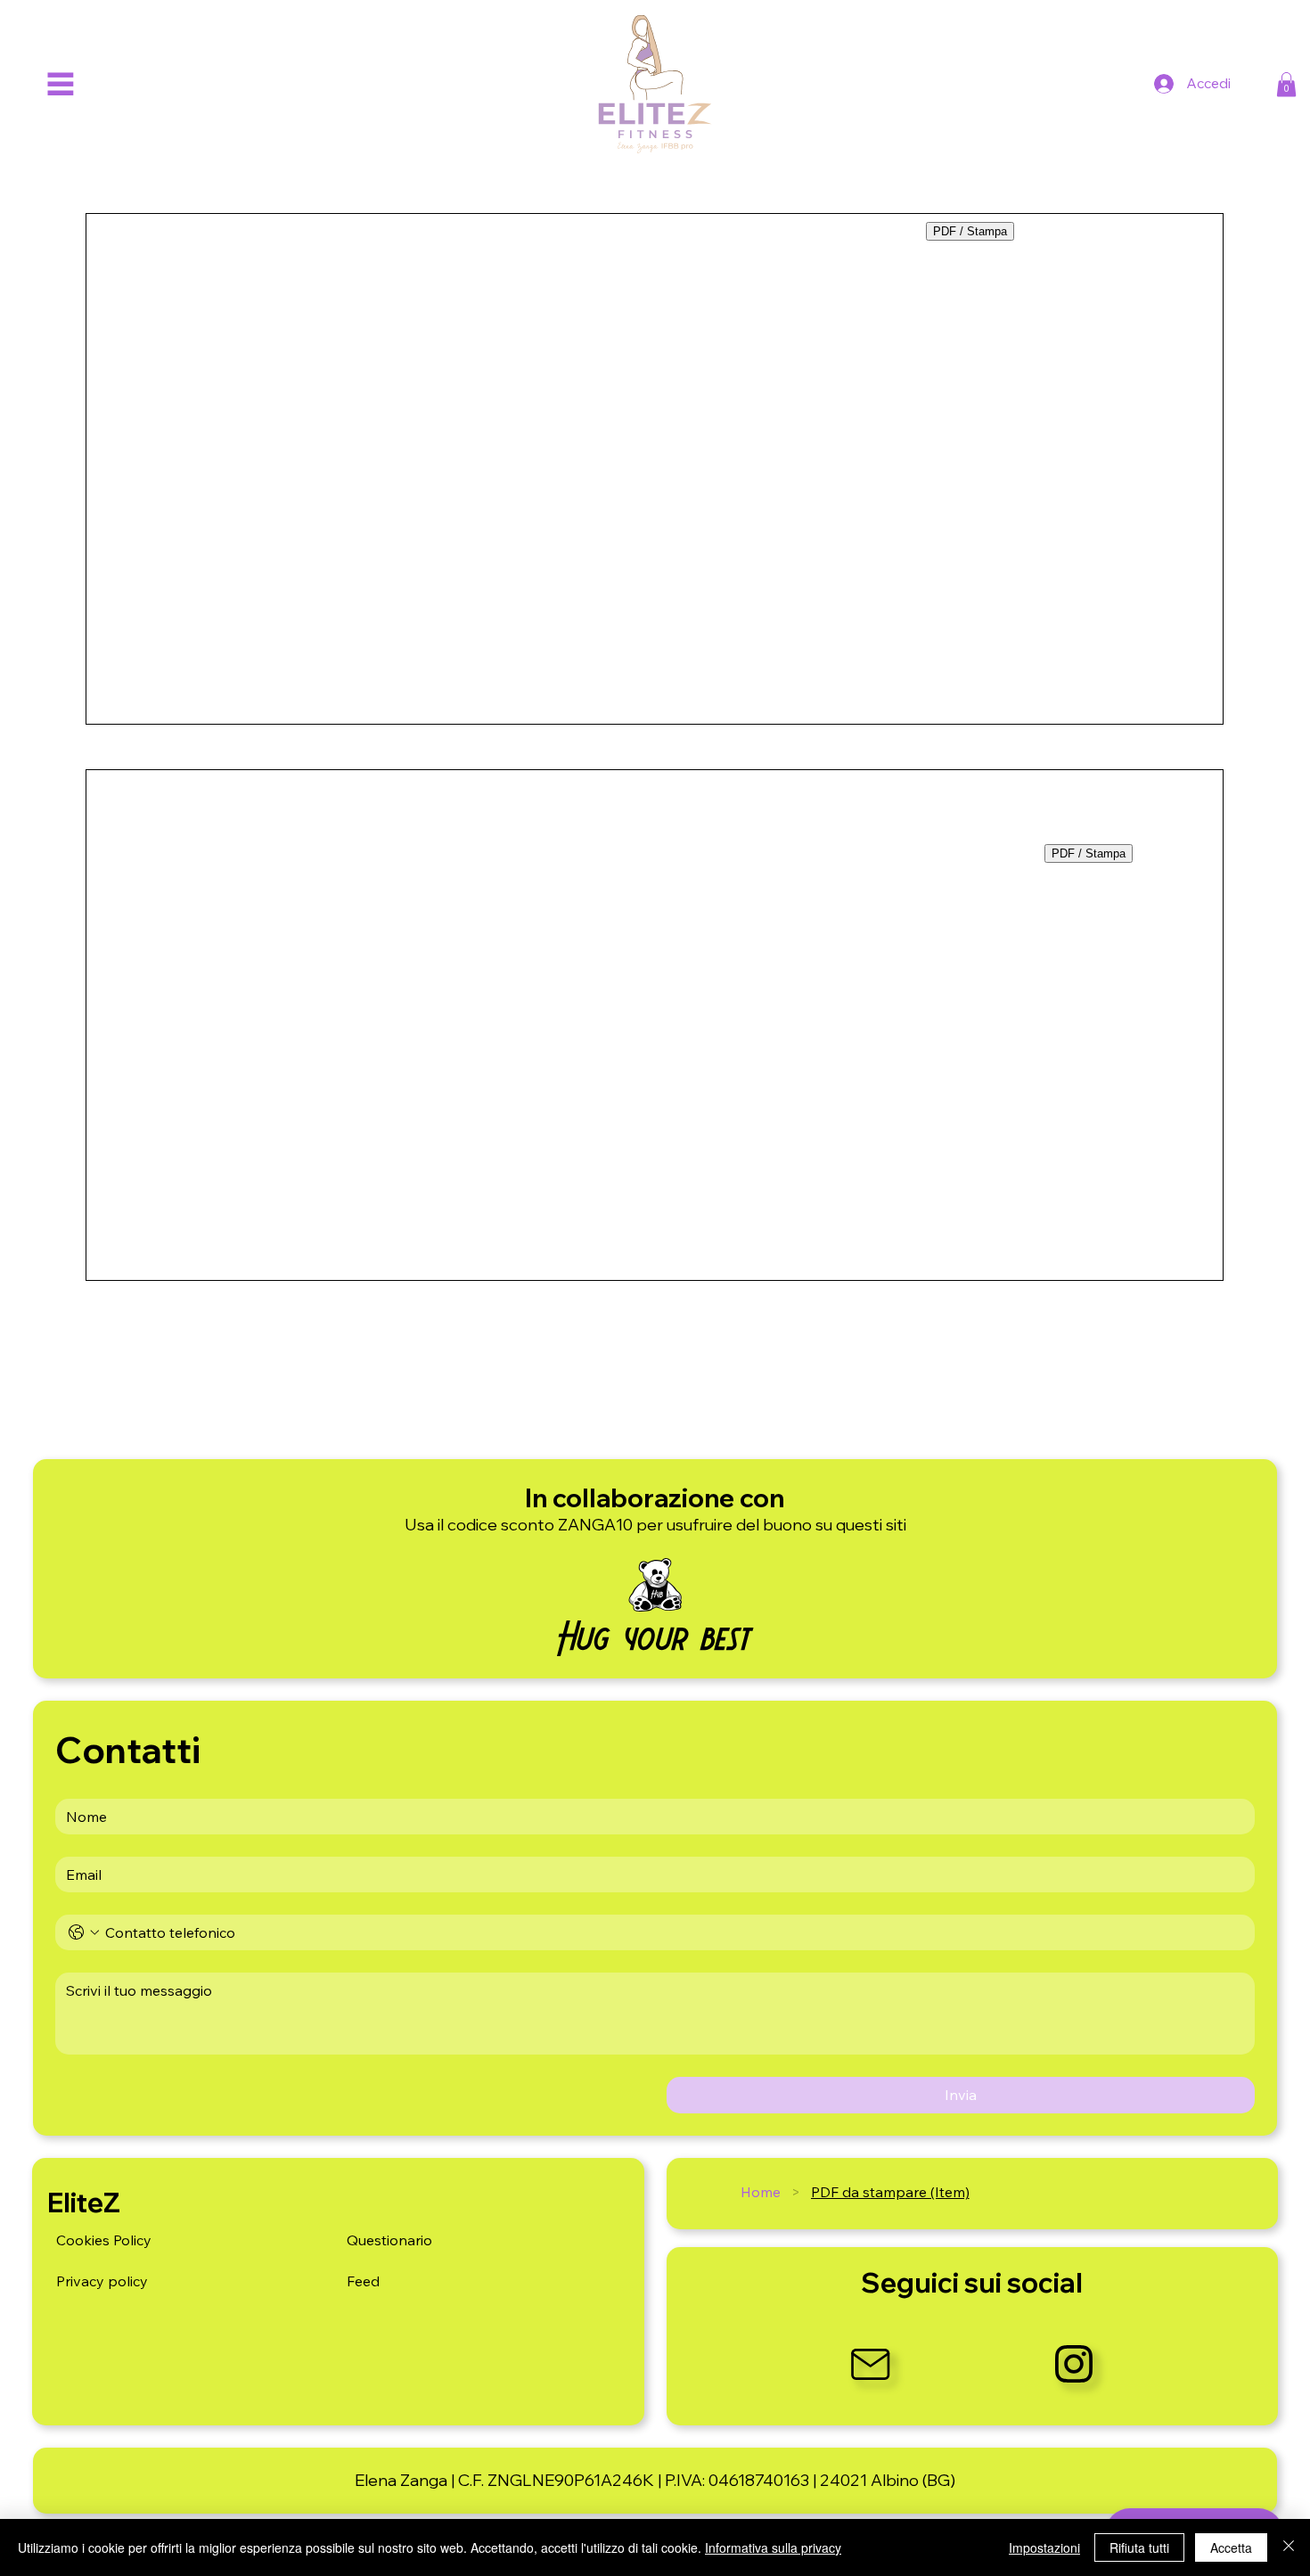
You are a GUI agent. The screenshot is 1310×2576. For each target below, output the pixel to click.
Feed (363, 2281)
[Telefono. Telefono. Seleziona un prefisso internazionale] (84, 1932)
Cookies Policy (104, 2240)
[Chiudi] (1289, 2547)
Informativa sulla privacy (773, 2547)
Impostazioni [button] (1044, 2547)
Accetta (1231, 2547)
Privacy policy (102, 2281)
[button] (1286, 84)
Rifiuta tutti (1139, 2547)
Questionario (389, 2240)
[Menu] (60, 84)
